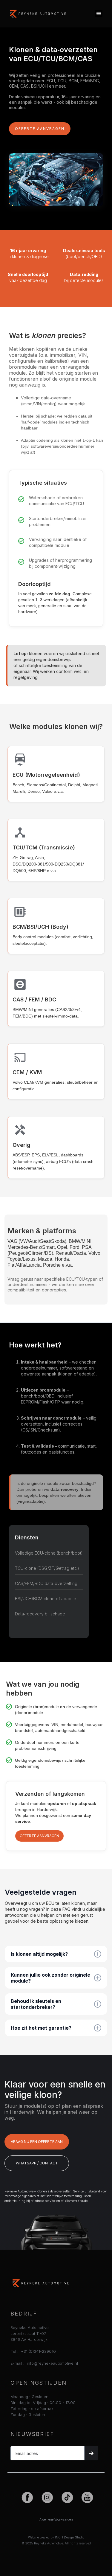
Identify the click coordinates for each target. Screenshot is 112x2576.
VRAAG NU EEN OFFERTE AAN (37, 2142)
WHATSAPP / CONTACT (37, 2163)
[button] (99, 14)
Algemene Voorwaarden (56, 2519)
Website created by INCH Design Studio (56, 2537)
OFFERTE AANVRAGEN (40, 129)
